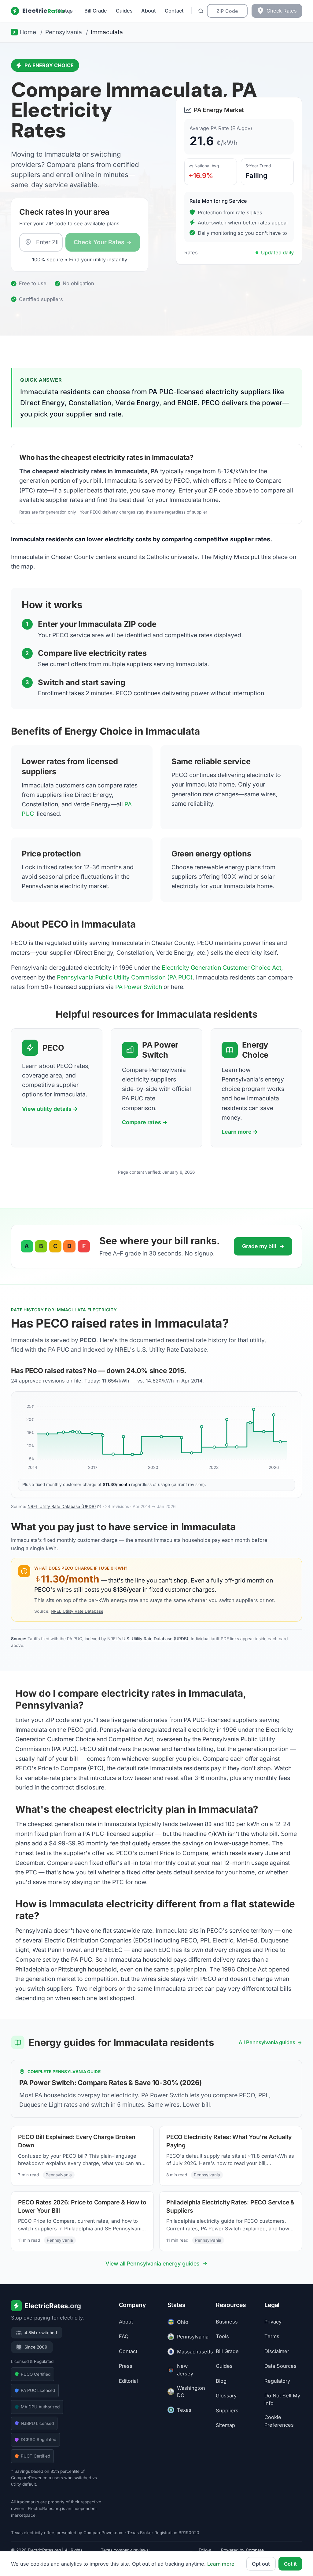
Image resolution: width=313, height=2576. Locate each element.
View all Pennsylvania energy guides (153, 2264)
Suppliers (227, 2411)
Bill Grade (96, 11)
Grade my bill (263, 1246)
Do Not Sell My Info (282, 2400)
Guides (124, 11)
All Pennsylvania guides (267, 2042)
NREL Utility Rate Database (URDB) (62, 1506)
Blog (221, 2381)
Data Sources (280, 2366)
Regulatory (277, 2381)
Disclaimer (277, 2351)
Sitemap (225, 2425)
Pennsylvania (191, 2337)
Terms (272, 2337)
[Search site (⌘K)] (201, 11)
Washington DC (191, 2392)
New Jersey (185, 2370)
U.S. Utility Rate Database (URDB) (155, 1639)
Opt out (261, 2564)
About (149, 11)
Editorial (128, 2381)
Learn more (221, 2564)
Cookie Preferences (279, 2421)
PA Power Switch (139, 987)
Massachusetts (191, 2352)
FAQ (124, 2337)
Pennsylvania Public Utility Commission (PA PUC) (125, 977)
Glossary (226, 2396)
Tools (222, 2337)
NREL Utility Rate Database (77, 1611)
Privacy (273, 2322)
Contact (174, 11)
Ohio (183, 2322)
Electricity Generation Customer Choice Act (221, 968)
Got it (290, 2564)
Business (227, 2322)
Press (126, 2366)
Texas (184, 2410)
